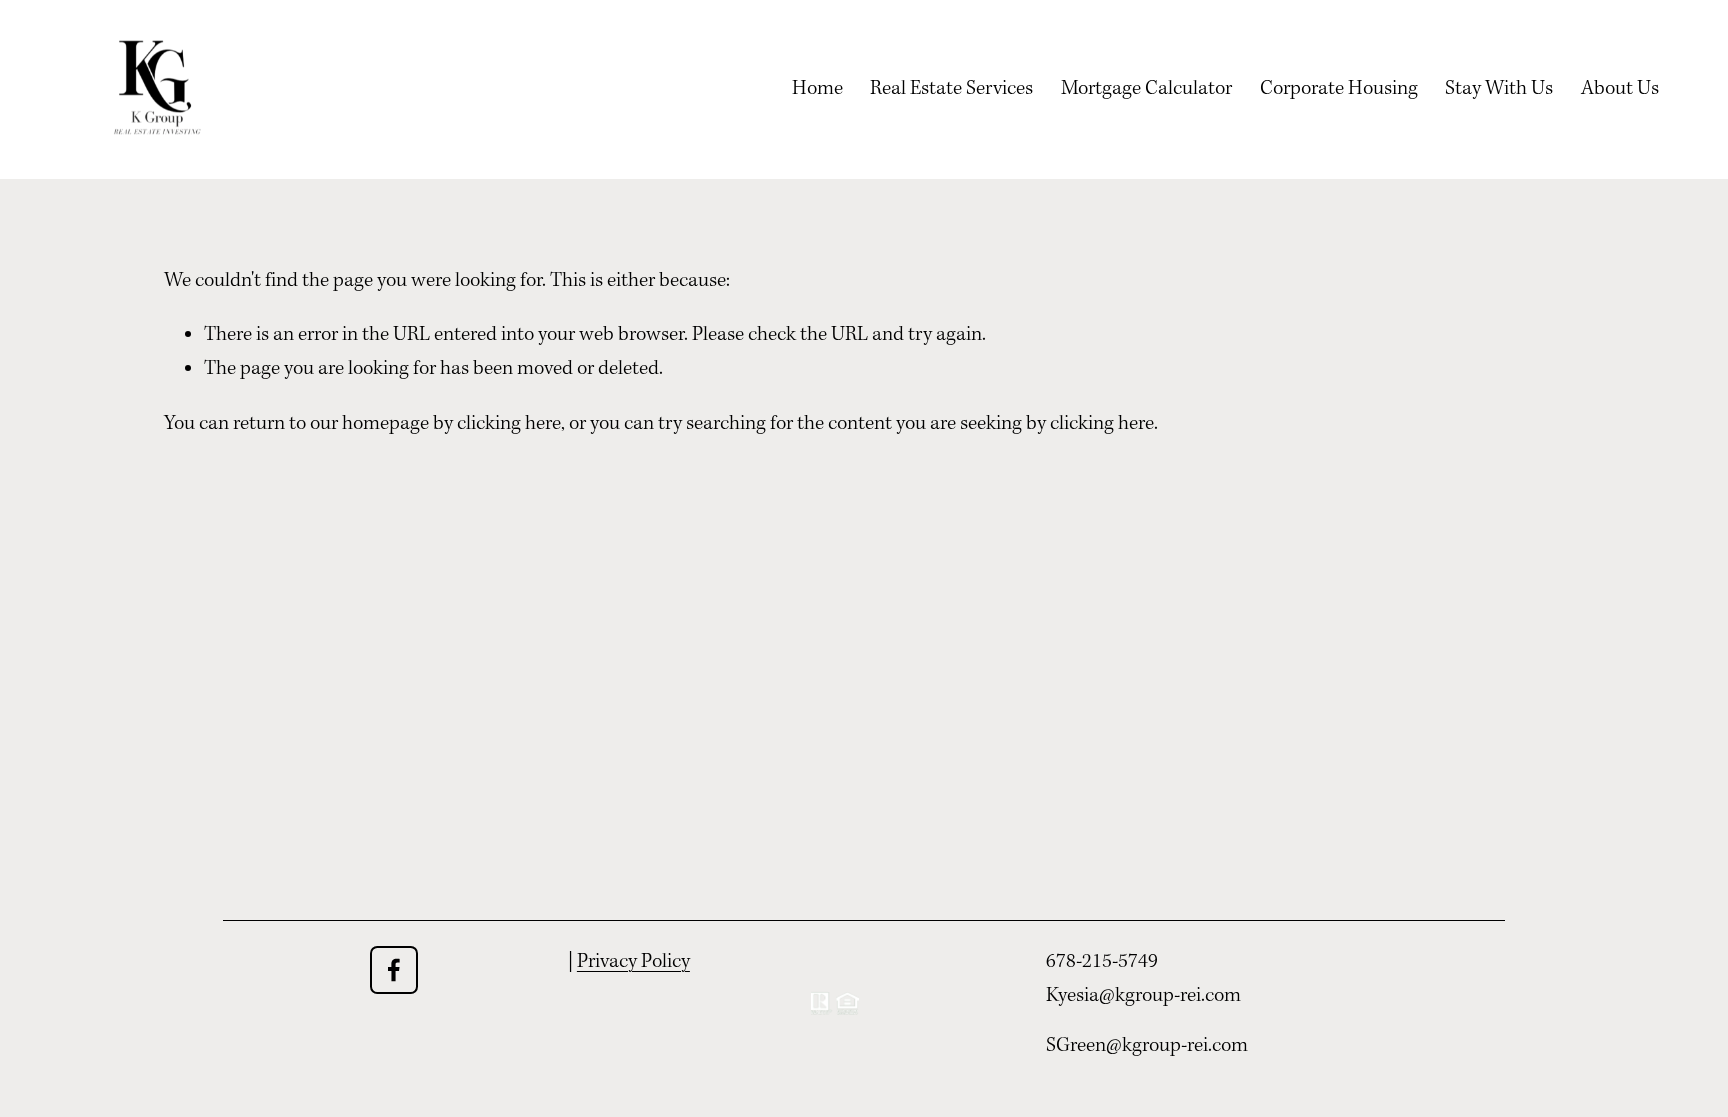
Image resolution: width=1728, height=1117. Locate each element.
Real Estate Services (951, 89)
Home (817, 89)
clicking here (509, 424)
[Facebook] (394, 970)
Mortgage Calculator (1146, 89)
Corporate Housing (1339, 89)
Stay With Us (1499, 89)
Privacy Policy (633, 962)
